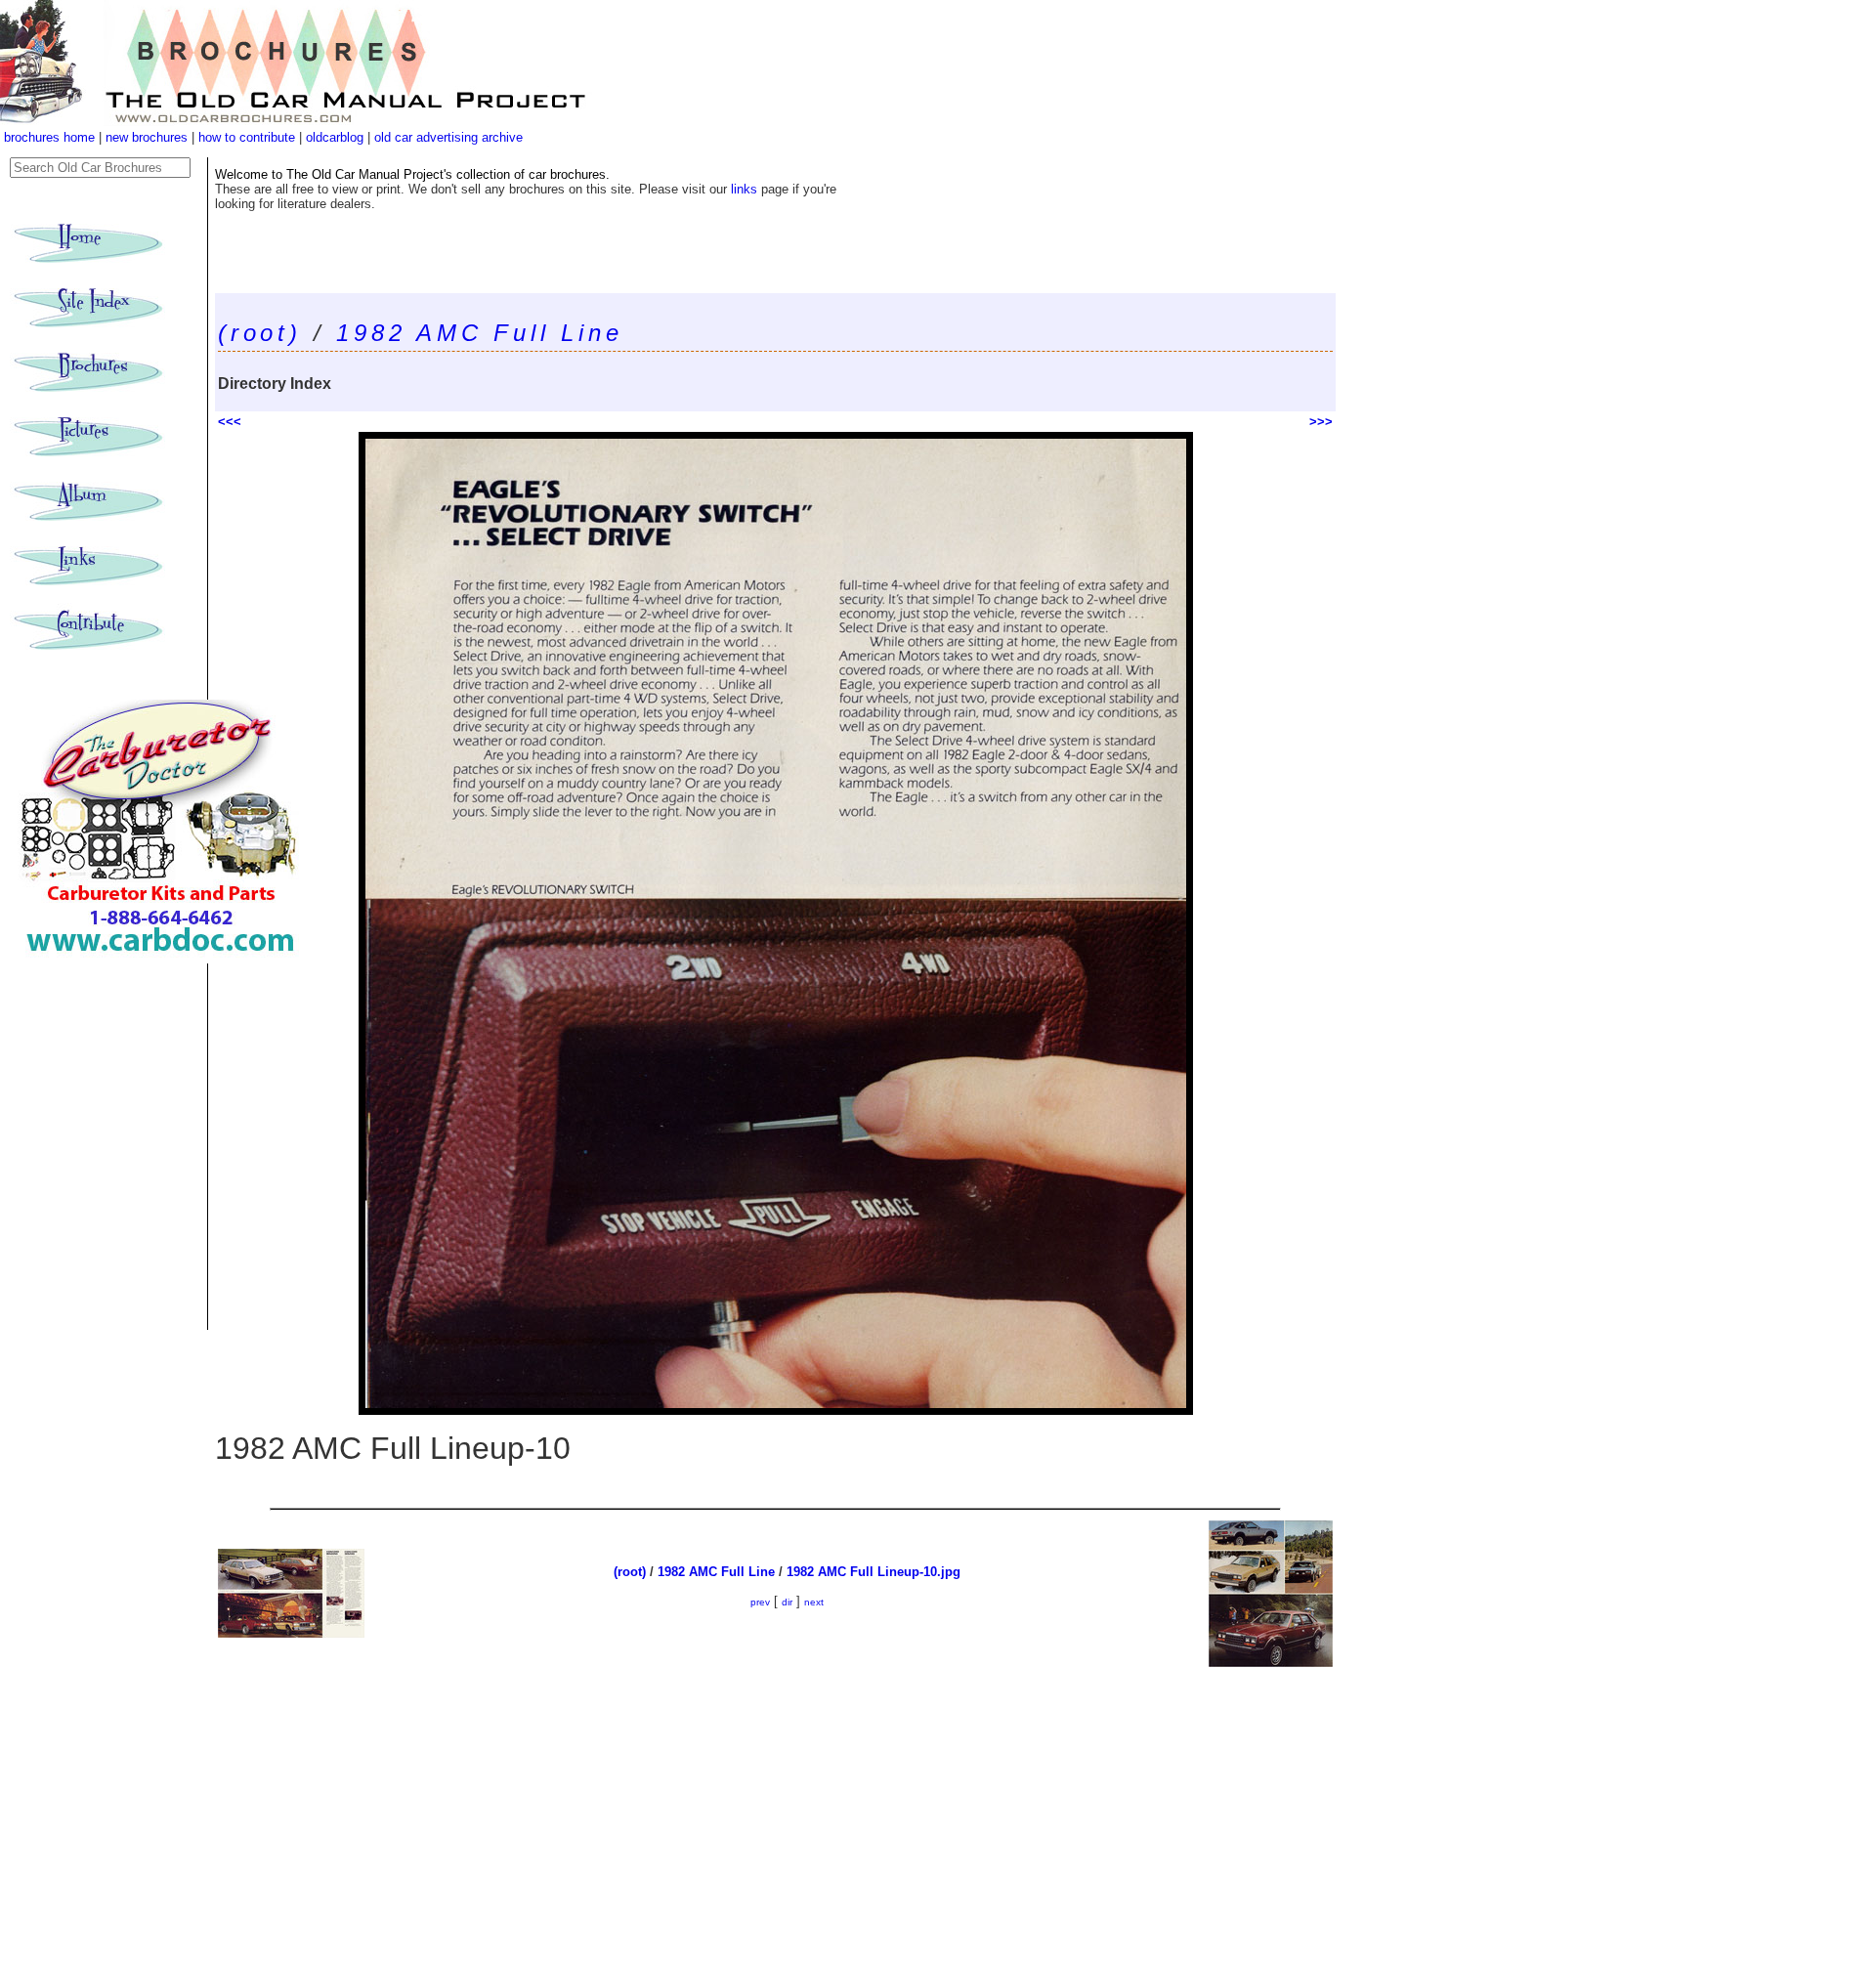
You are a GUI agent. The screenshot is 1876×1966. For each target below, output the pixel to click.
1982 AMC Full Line (479, 333)
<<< (230, 422)
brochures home (49, 137)
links (744, 189)
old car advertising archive (448, 137)
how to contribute (247, 137)
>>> (1321, 422)
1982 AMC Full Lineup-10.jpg (874, 1572)
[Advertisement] (775, 1816)
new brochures (147, 137)
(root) (260, 333)
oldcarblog (335, 137)
